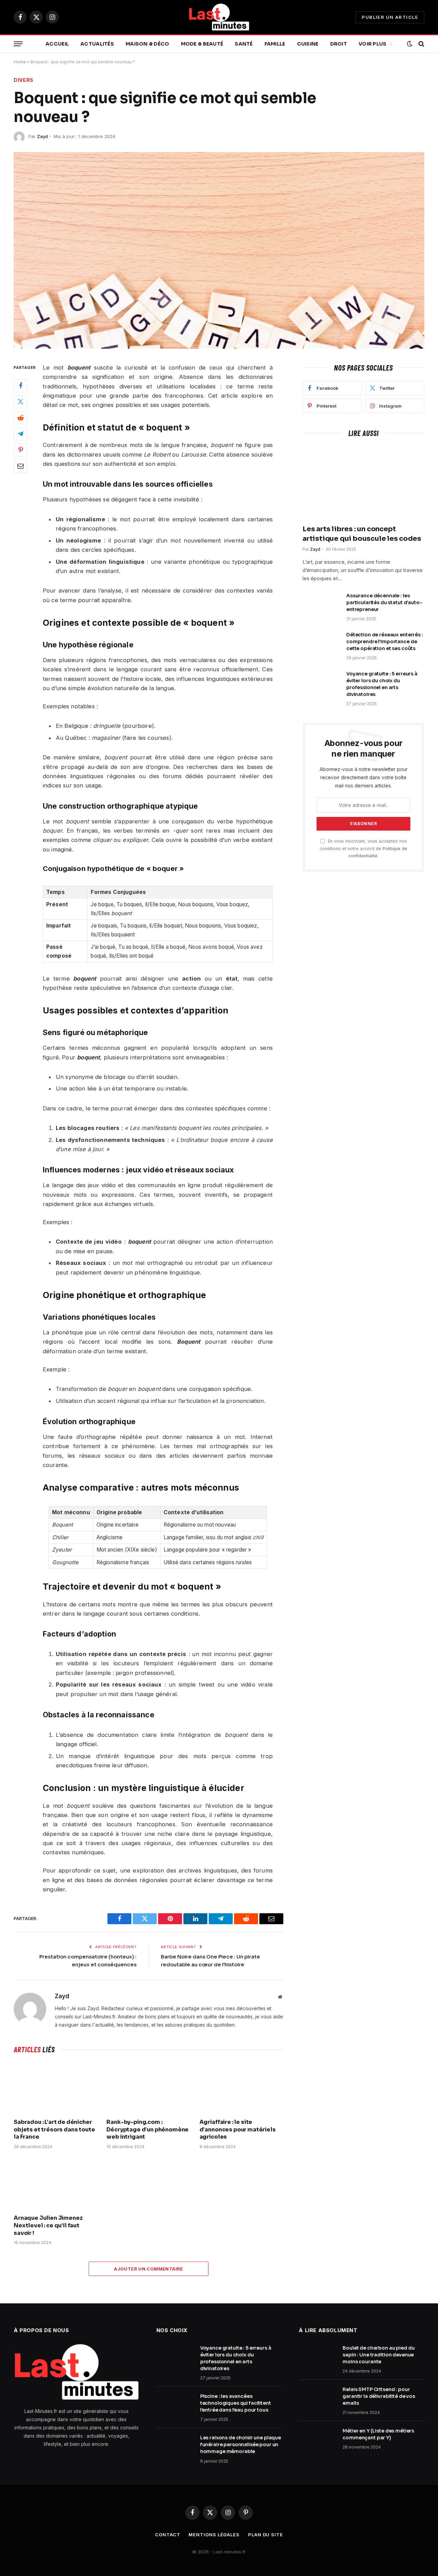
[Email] (21, 466)
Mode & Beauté (202, 44)
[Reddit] (21, 418)
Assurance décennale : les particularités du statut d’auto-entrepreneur (384, 602)
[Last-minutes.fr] (219, 17)
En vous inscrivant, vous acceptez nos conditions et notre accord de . (363, 848)
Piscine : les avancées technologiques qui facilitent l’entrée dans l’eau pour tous (236, 2403)
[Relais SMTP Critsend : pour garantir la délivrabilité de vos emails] (318, 2398)
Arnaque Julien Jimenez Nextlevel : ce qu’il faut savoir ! (48, 2225)
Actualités (97, 44)
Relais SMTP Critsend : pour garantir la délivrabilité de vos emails (379, 2396)
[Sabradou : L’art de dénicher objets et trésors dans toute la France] (56, 2088)
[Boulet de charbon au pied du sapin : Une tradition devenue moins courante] (318, 2357)
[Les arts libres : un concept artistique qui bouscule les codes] (363, 483)
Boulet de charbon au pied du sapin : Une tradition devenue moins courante (378, 2355)
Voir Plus (373, 44)
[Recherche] (421, 44)
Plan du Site (266, 2535)
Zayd (42, 136)
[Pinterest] (21, 450)
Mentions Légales (214, 2535)
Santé (244, 44)
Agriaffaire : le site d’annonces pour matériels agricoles (238, 2130)
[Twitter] (21, 401)
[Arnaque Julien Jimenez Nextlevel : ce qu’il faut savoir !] (56, 2184)
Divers (24, 80)
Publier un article (390, 17)
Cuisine (308, 44)
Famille (275, 44)
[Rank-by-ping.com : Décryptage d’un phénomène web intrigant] (148, 2088)
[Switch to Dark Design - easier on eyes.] (410, 44)
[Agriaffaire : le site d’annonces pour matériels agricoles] (241, 2088)
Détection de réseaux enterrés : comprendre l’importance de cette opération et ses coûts (385, 642)
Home (20, 62)
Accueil (57, 44)
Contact (168, 2535)
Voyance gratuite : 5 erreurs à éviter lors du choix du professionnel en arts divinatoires (382, 684)
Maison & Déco (147, 44)
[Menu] (18, 44)
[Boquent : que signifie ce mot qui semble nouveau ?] (219, 250)
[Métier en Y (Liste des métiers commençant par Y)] (318, 2440)
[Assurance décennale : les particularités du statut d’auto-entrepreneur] (321, 605)
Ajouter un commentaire (149, 2269)
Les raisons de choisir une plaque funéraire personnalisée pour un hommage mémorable (241, 2444)
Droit (339, 44)
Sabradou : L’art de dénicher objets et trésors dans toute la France (54, 2130)
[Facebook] (21, 385)
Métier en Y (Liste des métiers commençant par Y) (378, 2434)
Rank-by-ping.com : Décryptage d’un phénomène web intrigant (147, 2130)
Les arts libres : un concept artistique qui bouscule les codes (362, 534)
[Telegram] (21, 434)
